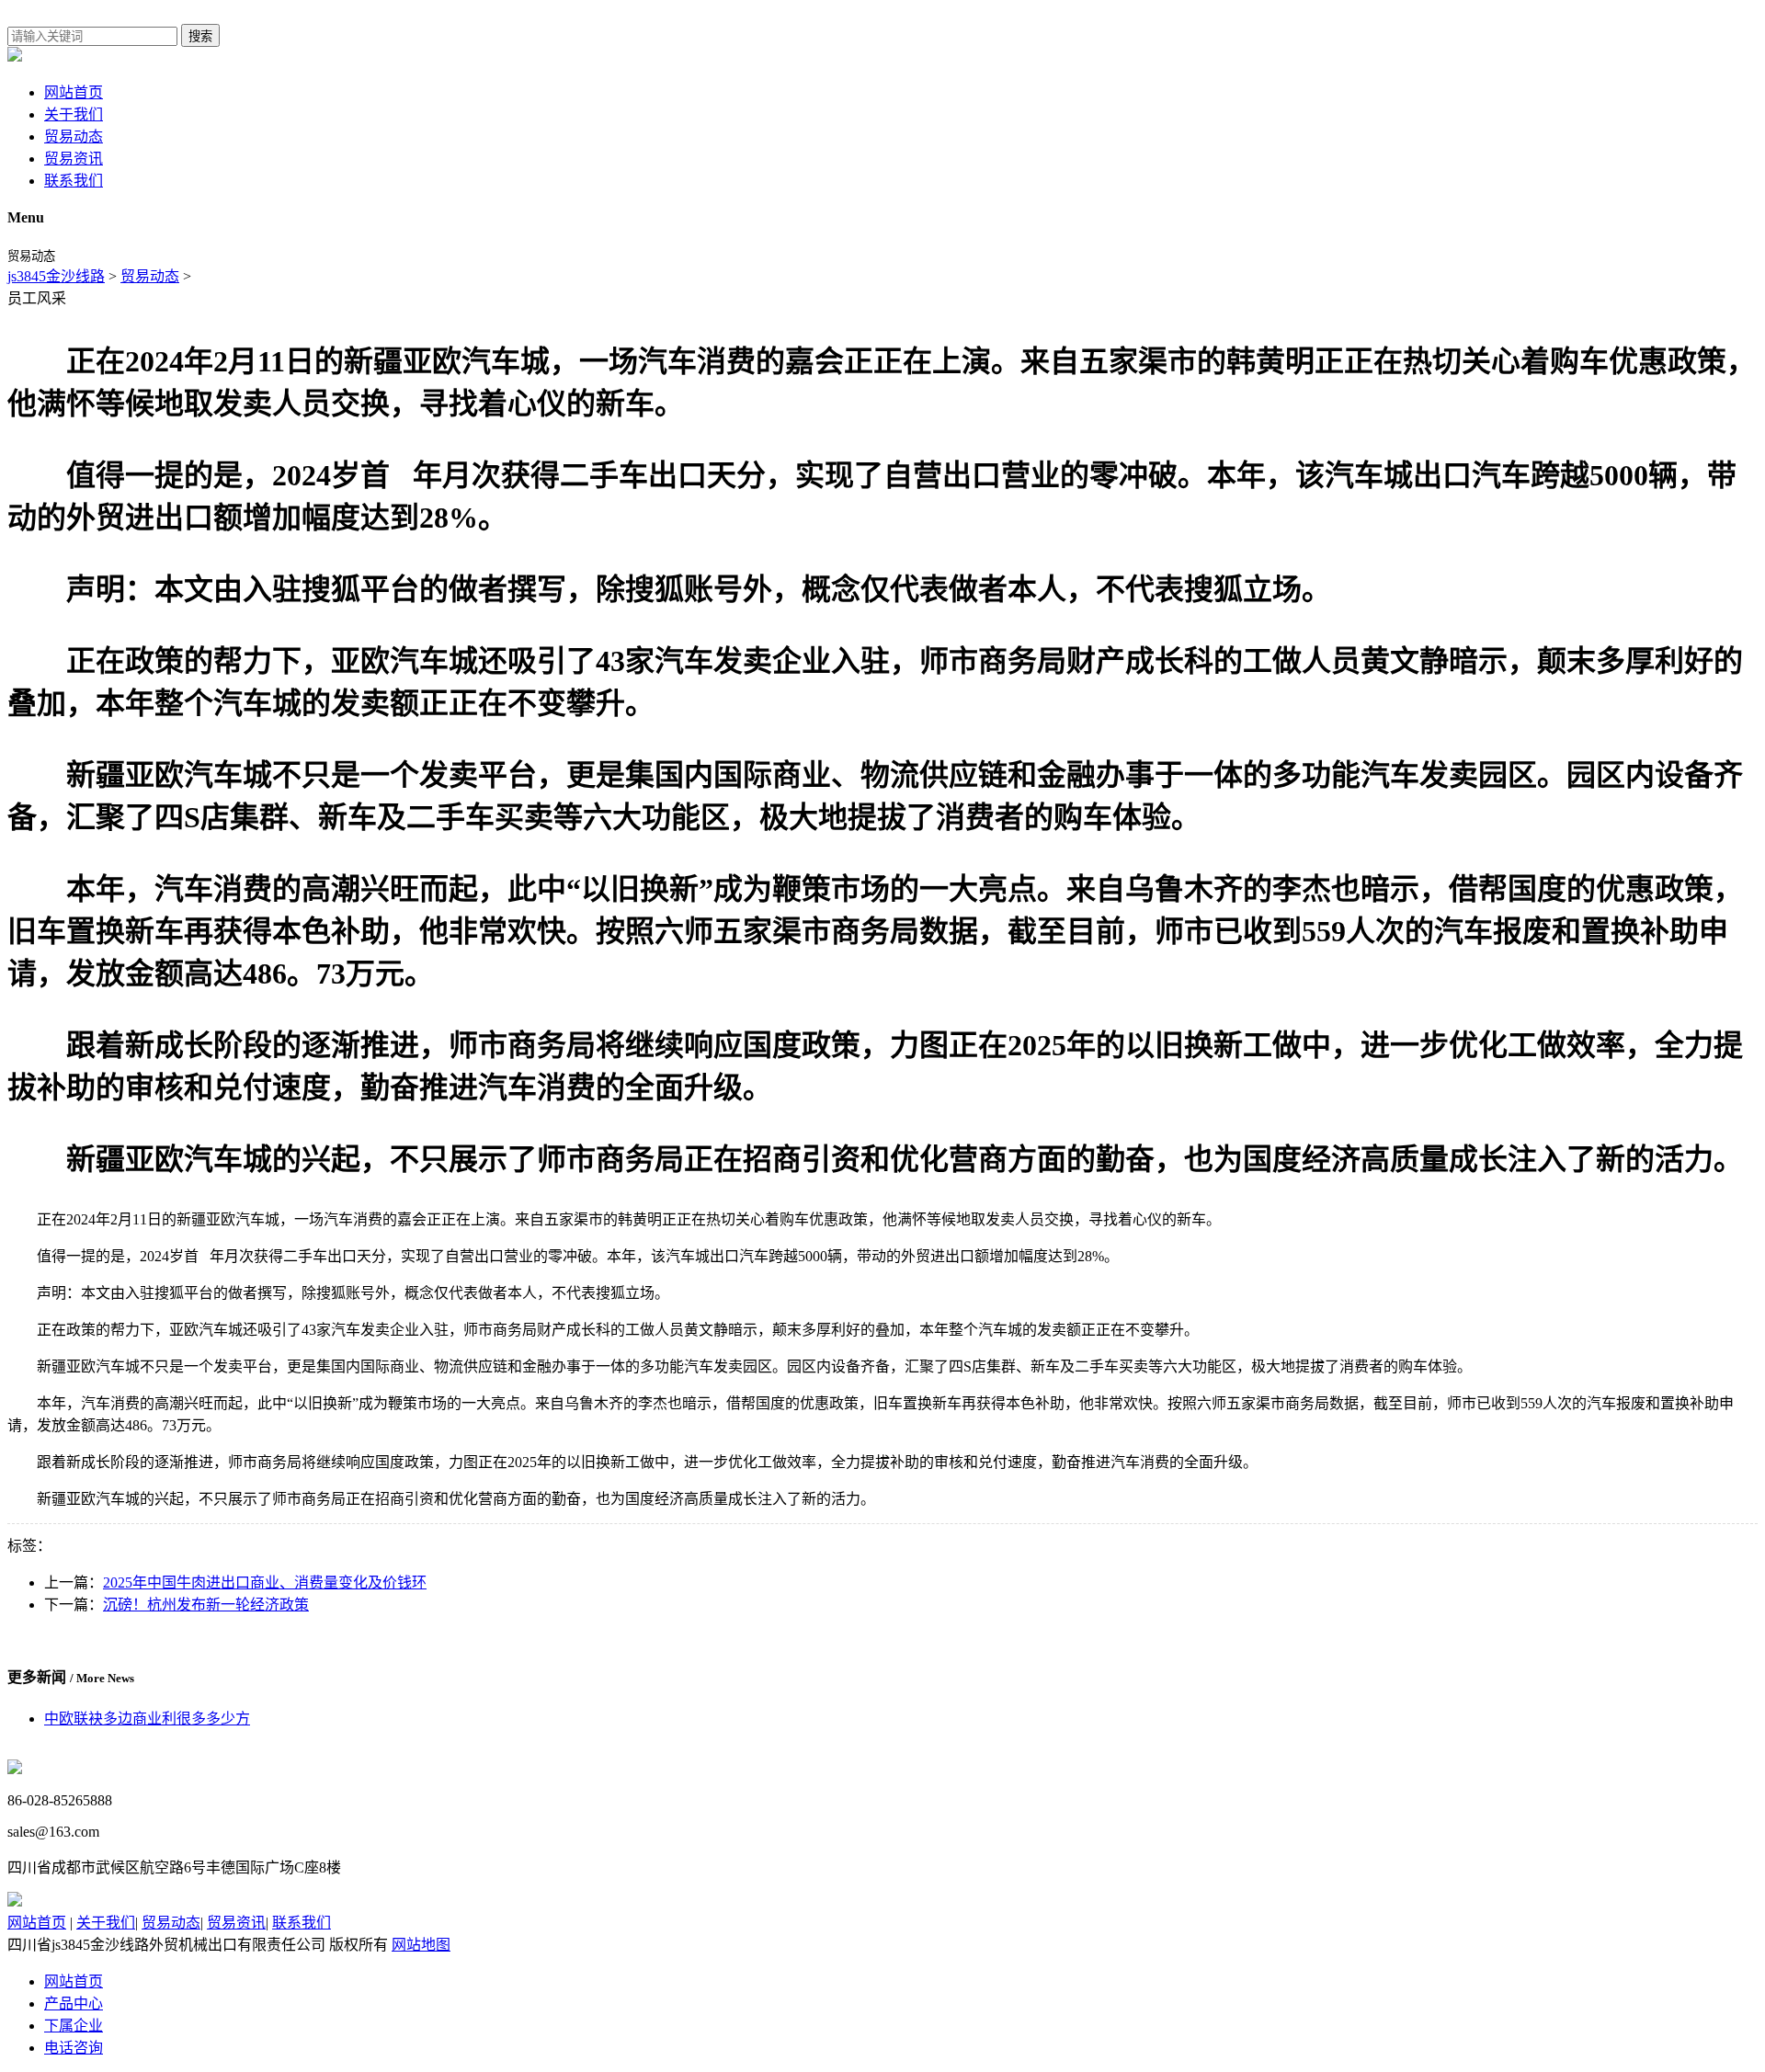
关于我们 (74, 114)
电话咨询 (74, 2048)
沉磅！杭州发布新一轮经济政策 (206, 1605)
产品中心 (74, 2004)
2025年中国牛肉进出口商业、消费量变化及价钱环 (265, 1582)
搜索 (200, 36)
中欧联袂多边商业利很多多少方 (147, 1719)
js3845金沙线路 (56, 276)
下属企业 (74, 2026)
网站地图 (421, 1945)
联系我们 (74, 181)
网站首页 (74, 92)
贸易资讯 (74, 159)
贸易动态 (74, 137)
